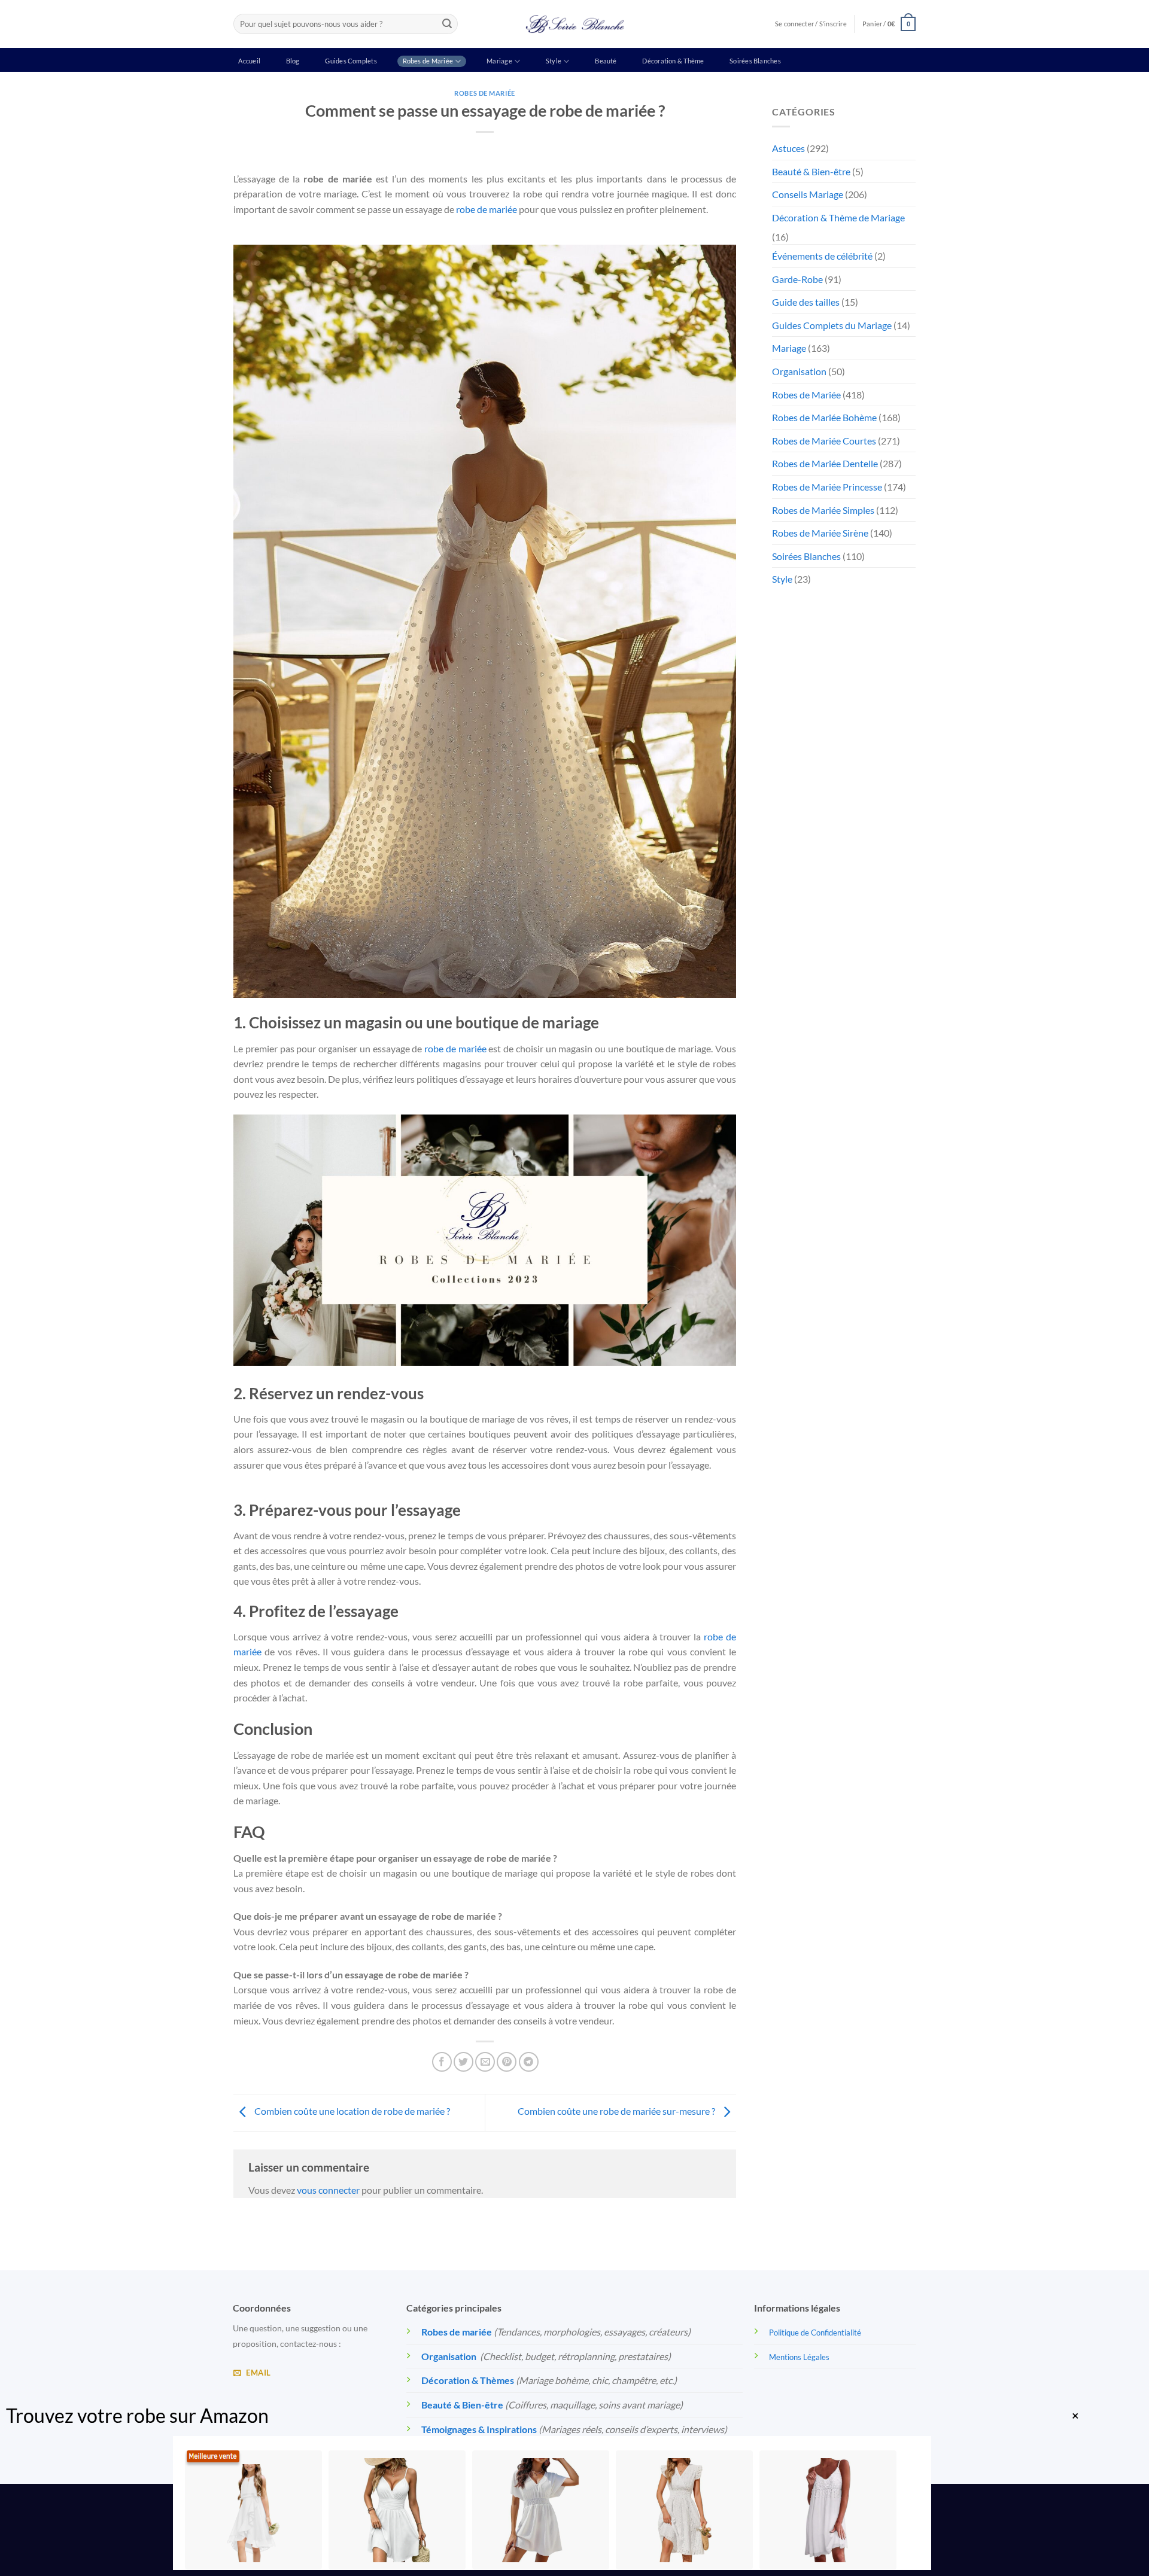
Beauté (606, 61)
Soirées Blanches (755, 61)
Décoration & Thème (673, 61)
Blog (293, 61)
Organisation (799, 371)
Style (554, 61)
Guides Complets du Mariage (832, 325)
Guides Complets (351, 61)
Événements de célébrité (822, 256)
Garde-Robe (797, 279)
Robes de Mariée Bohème (824, 417)
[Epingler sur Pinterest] (507, 2062)
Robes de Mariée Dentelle (825, 463)
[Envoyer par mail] (485, 2062)
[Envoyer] (447, 24)
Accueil (249, 61)
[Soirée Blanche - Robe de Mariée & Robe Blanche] (575, 24)
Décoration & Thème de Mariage (838, 217)
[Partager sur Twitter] (463, 2062)
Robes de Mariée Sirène (820, 533)
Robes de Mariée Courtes (824, 441)
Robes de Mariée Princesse (827, 487)
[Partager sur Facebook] (442, 2062)
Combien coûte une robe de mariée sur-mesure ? (617, 2111)
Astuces (788, 148)
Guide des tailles (806, 302)
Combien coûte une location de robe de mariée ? (351, 2111)
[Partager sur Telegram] (529, 2062)
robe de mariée (487, 209)
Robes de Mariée (428, 61)
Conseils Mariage (808, 194)
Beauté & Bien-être (811, 171)
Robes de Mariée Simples (823, 510)
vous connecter (328, 2190)
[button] (889, 24)
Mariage (499, 61)
